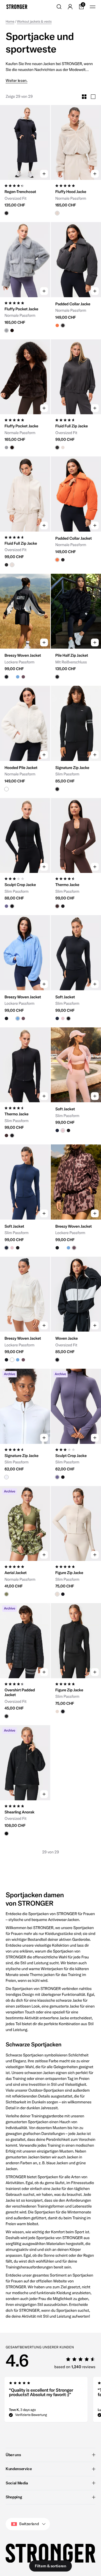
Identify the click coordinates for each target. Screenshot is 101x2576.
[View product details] (25, 198)
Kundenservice (19, 2469)
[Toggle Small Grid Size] (84, 97)
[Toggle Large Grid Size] (93, 97)
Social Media (17, 2483)
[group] (25, 143)
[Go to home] (17, 7)
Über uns (13, 2455)
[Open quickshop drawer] (44, 174)
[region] (50, 2401)
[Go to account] (70, 7)
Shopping (14, 2497)
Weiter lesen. (16, 81)
